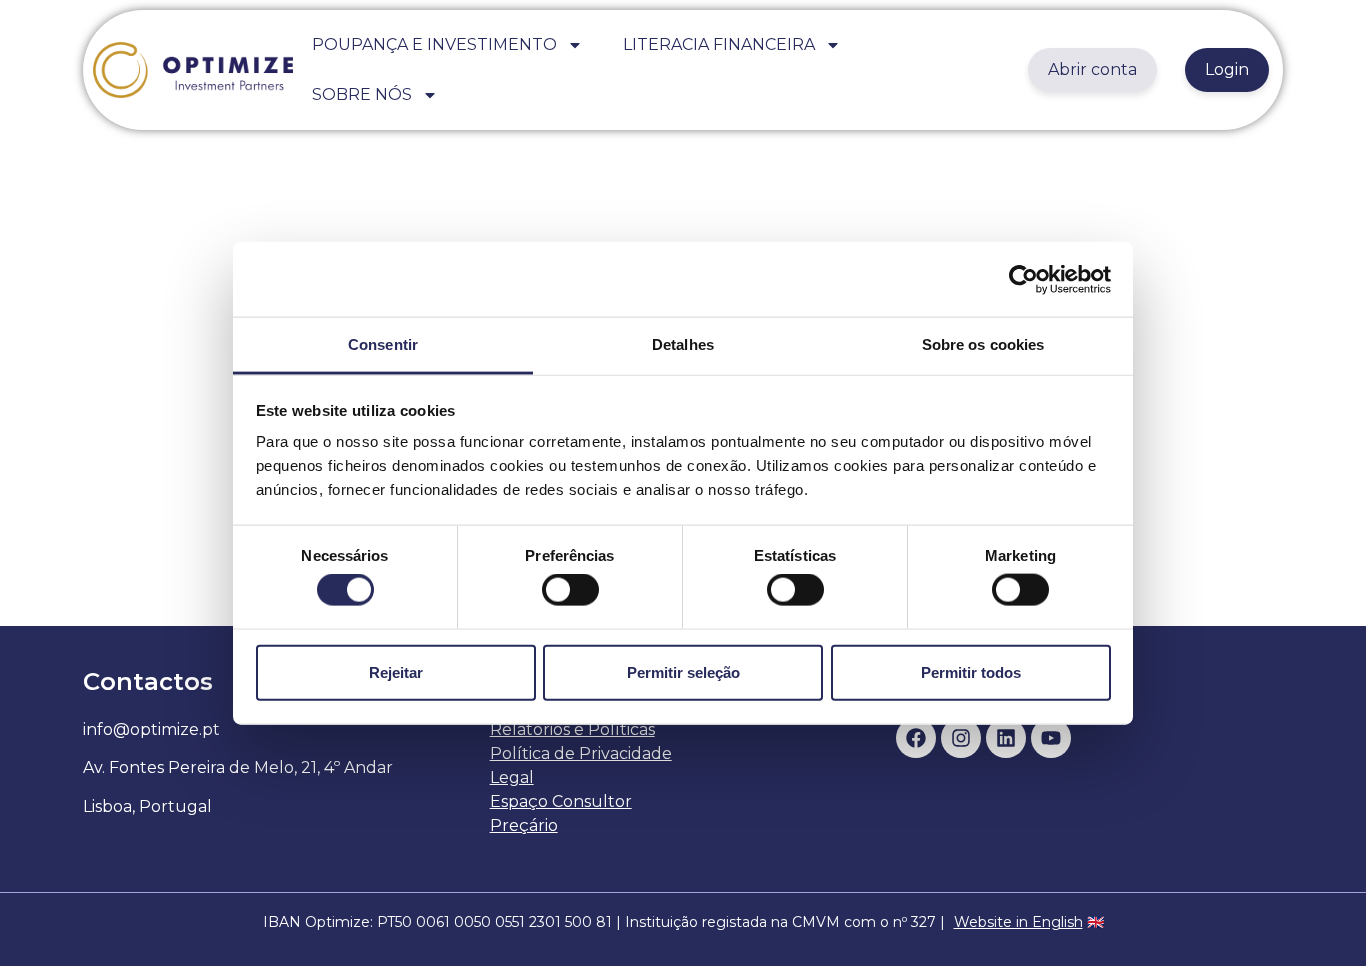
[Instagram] (961, 738)
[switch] (570, 590)
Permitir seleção (683, 671)
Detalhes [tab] (683, 344)
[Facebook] (916, 738)
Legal (512, 777)
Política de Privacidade (581, 753)
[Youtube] (1051, 738)
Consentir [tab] (383, 344)
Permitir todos (971, 671)
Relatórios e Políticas (572, 729)
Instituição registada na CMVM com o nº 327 (780, 922)
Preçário (524, 825)
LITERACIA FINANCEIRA (719, 44)
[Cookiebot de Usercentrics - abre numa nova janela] (1023, 279)
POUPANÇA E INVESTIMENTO (434, 44)
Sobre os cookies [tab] (983, 344)
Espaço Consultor (561, 801)
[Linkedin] (1006, 738)
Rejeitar (396, 671)
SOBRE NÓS (362, 94)
